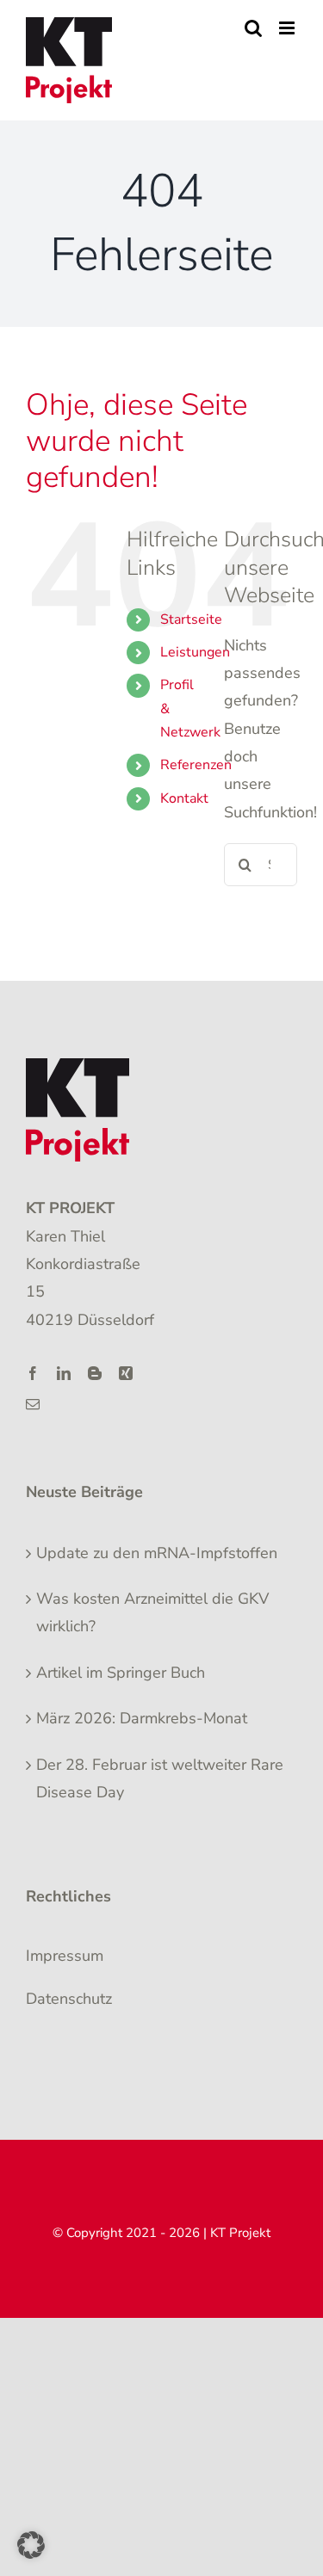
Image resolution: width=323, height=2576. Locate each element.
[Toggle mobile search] (253, 28)
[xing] (126, 1373)
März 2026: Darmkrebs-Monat (142, 1718)
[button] (31, 2545)
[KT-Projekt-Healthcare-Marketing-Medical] (78, 1066)
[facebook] (33, 1373)
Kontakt (184, 798)
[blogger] (95, 1373)
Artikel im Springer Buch (121, 1673)
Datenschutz (69, 1999)
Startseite (191, 619)
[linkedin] (64, 1373)
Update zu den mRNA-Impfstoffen (157, 1553)
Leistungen (195, 652)
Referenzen (196, 765)
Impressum (65, 1956)
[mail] (33, 1404)
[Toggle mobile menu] (288, 28)
